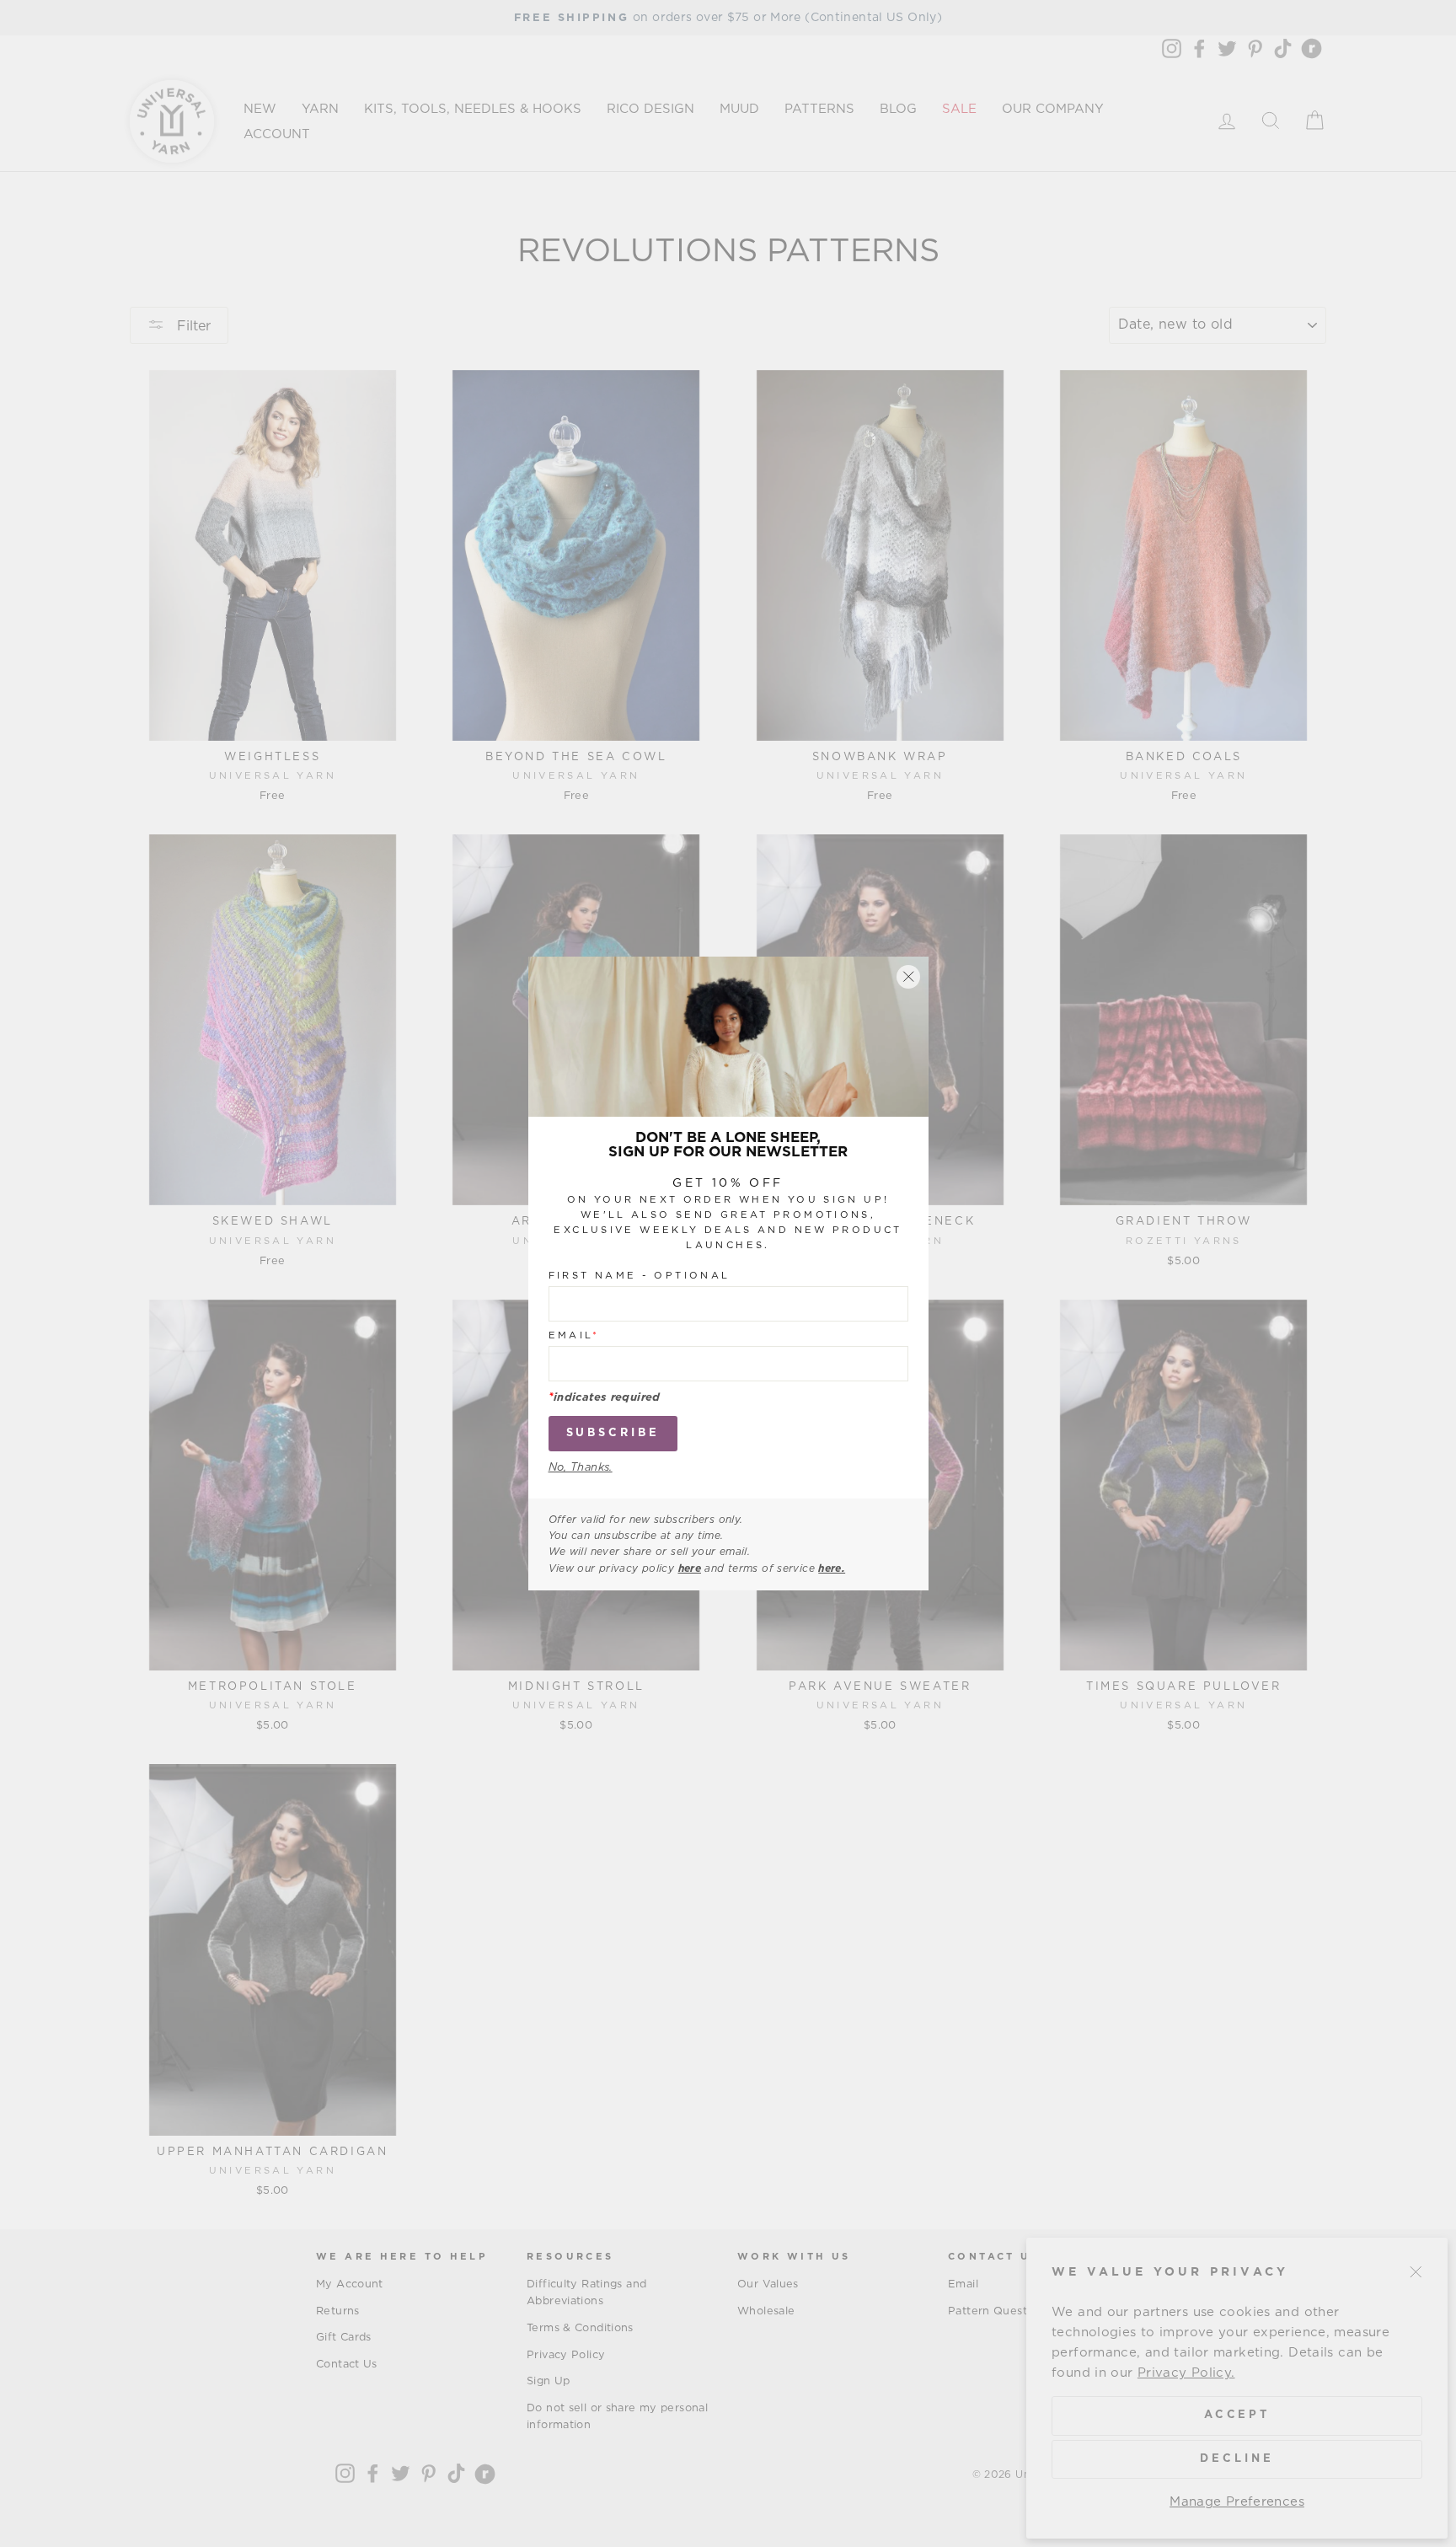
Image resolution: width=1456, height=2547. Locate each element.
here (690, 1568)
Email (574, 1335)
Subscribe (613, 1433)
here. (832, 1568)
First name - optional (640, 1276)
